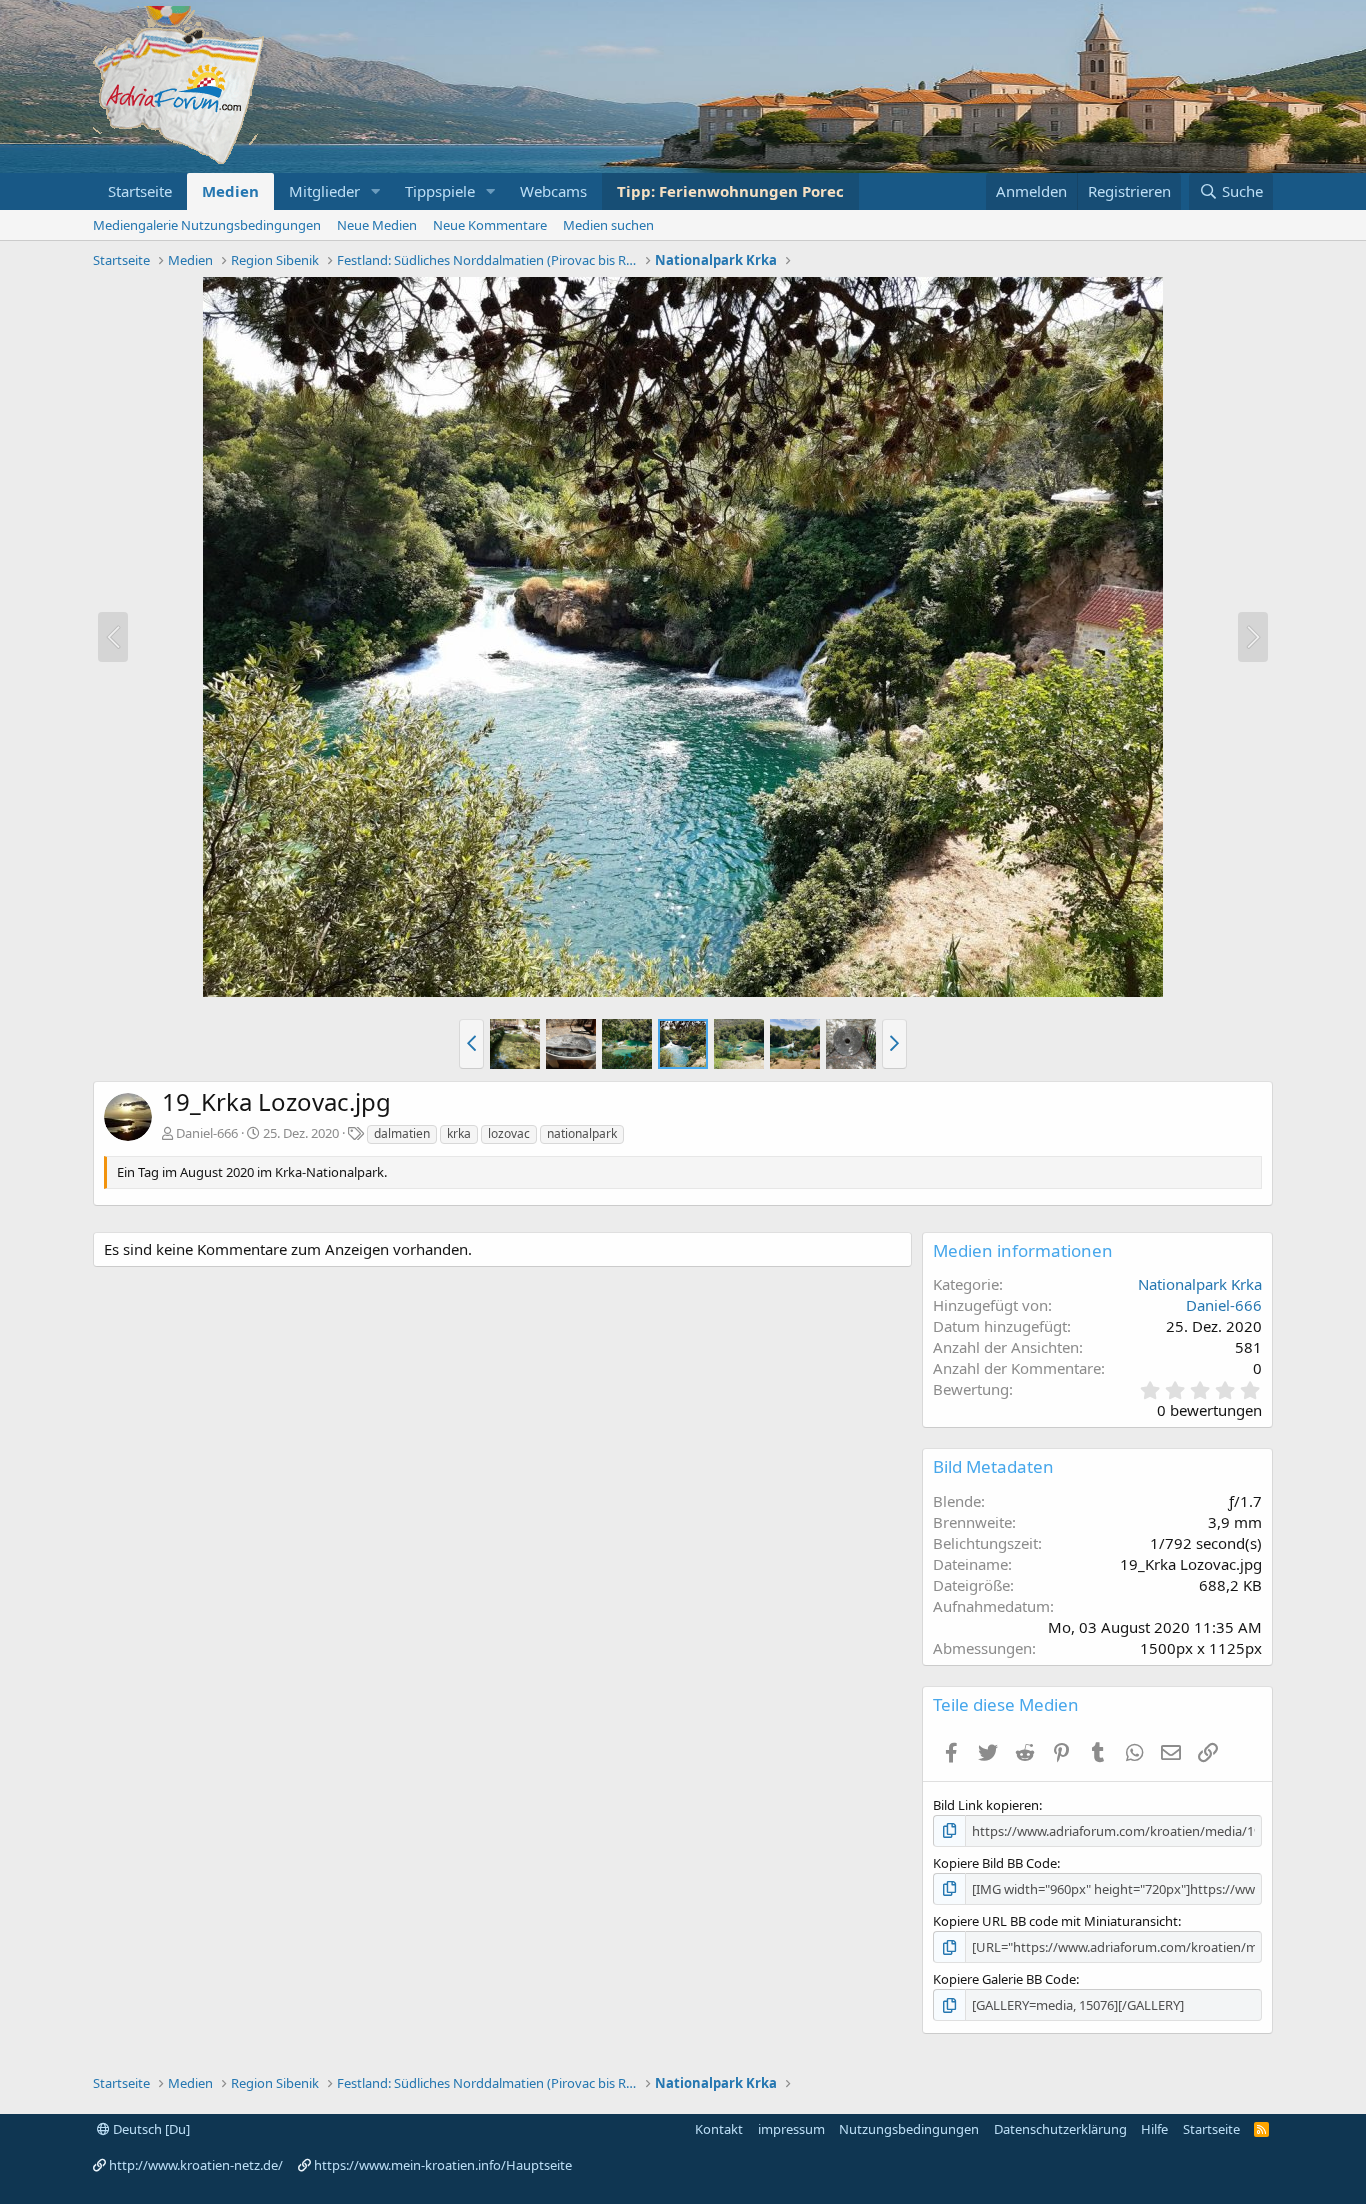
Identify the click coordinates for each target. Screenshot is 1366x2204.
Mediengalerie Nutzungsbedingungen (207, 225)
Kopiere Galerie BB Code (1004, 1979)
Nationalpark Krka (1200, 1284)
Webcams (553, 191)
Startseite (140, 191)
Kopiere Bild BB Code (995, 1863)
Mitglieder (324, 191)
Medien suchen (608, 225)
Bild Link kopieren (986, 1805)
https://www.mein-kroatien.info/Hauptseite (443, 2165)
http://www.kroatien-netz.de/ (196, 2165)
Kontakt (719, 2129)
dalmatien (402, 1133)
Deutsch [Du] (150, 2129)
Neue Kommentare (490, 225)
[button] (376, 191)
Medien (230, 191)
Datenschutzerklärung (1060, 2129)
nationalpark (582, 1133)
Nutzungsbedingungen (909, 2129)
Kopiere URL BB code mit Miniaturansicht (1055, 1921)
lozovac (509, 1133)
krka (459, 1133)
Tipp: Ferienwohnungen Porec (730, 191)
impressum (791, 2129)
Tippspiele (440, 191)
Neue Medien (377, 225)
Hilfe (1154, 2129)
